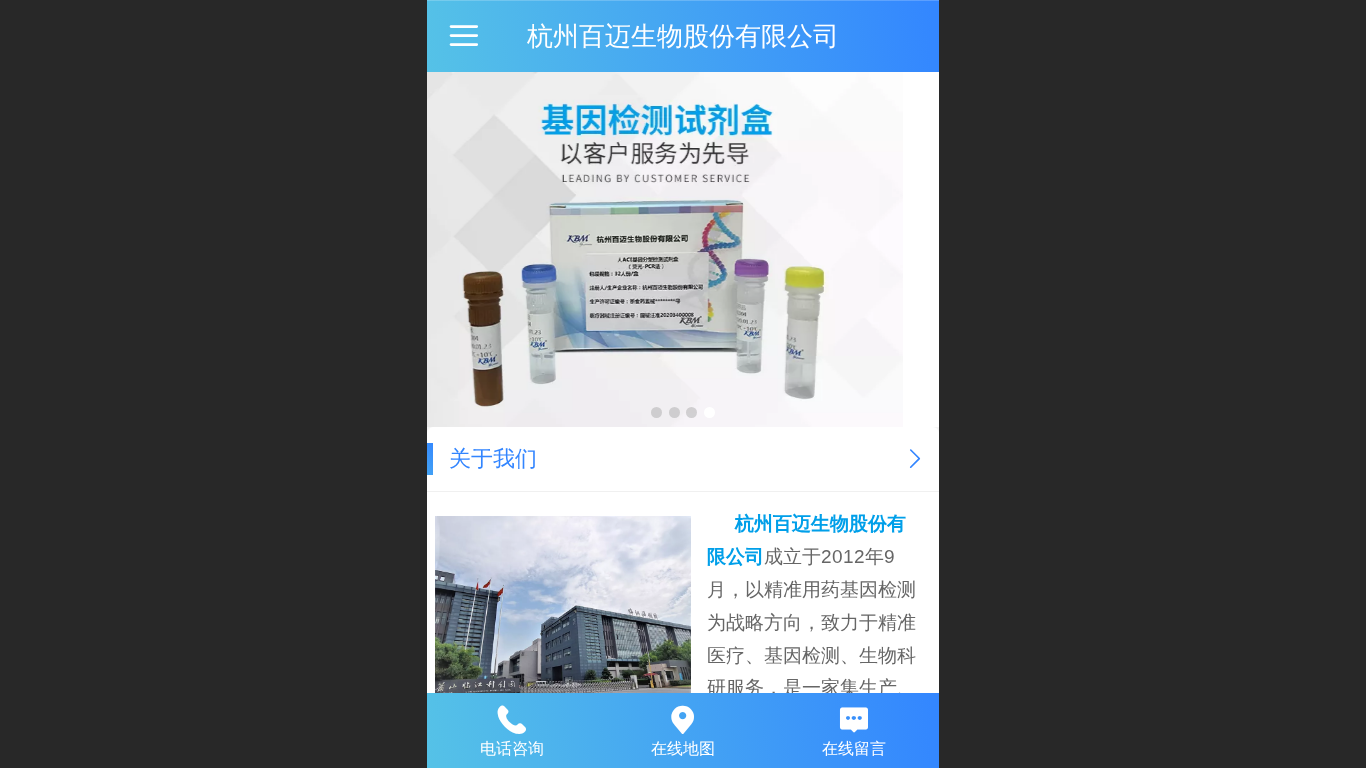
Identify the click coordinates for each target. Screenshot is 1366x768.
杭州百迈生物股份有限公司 (683, 36)
